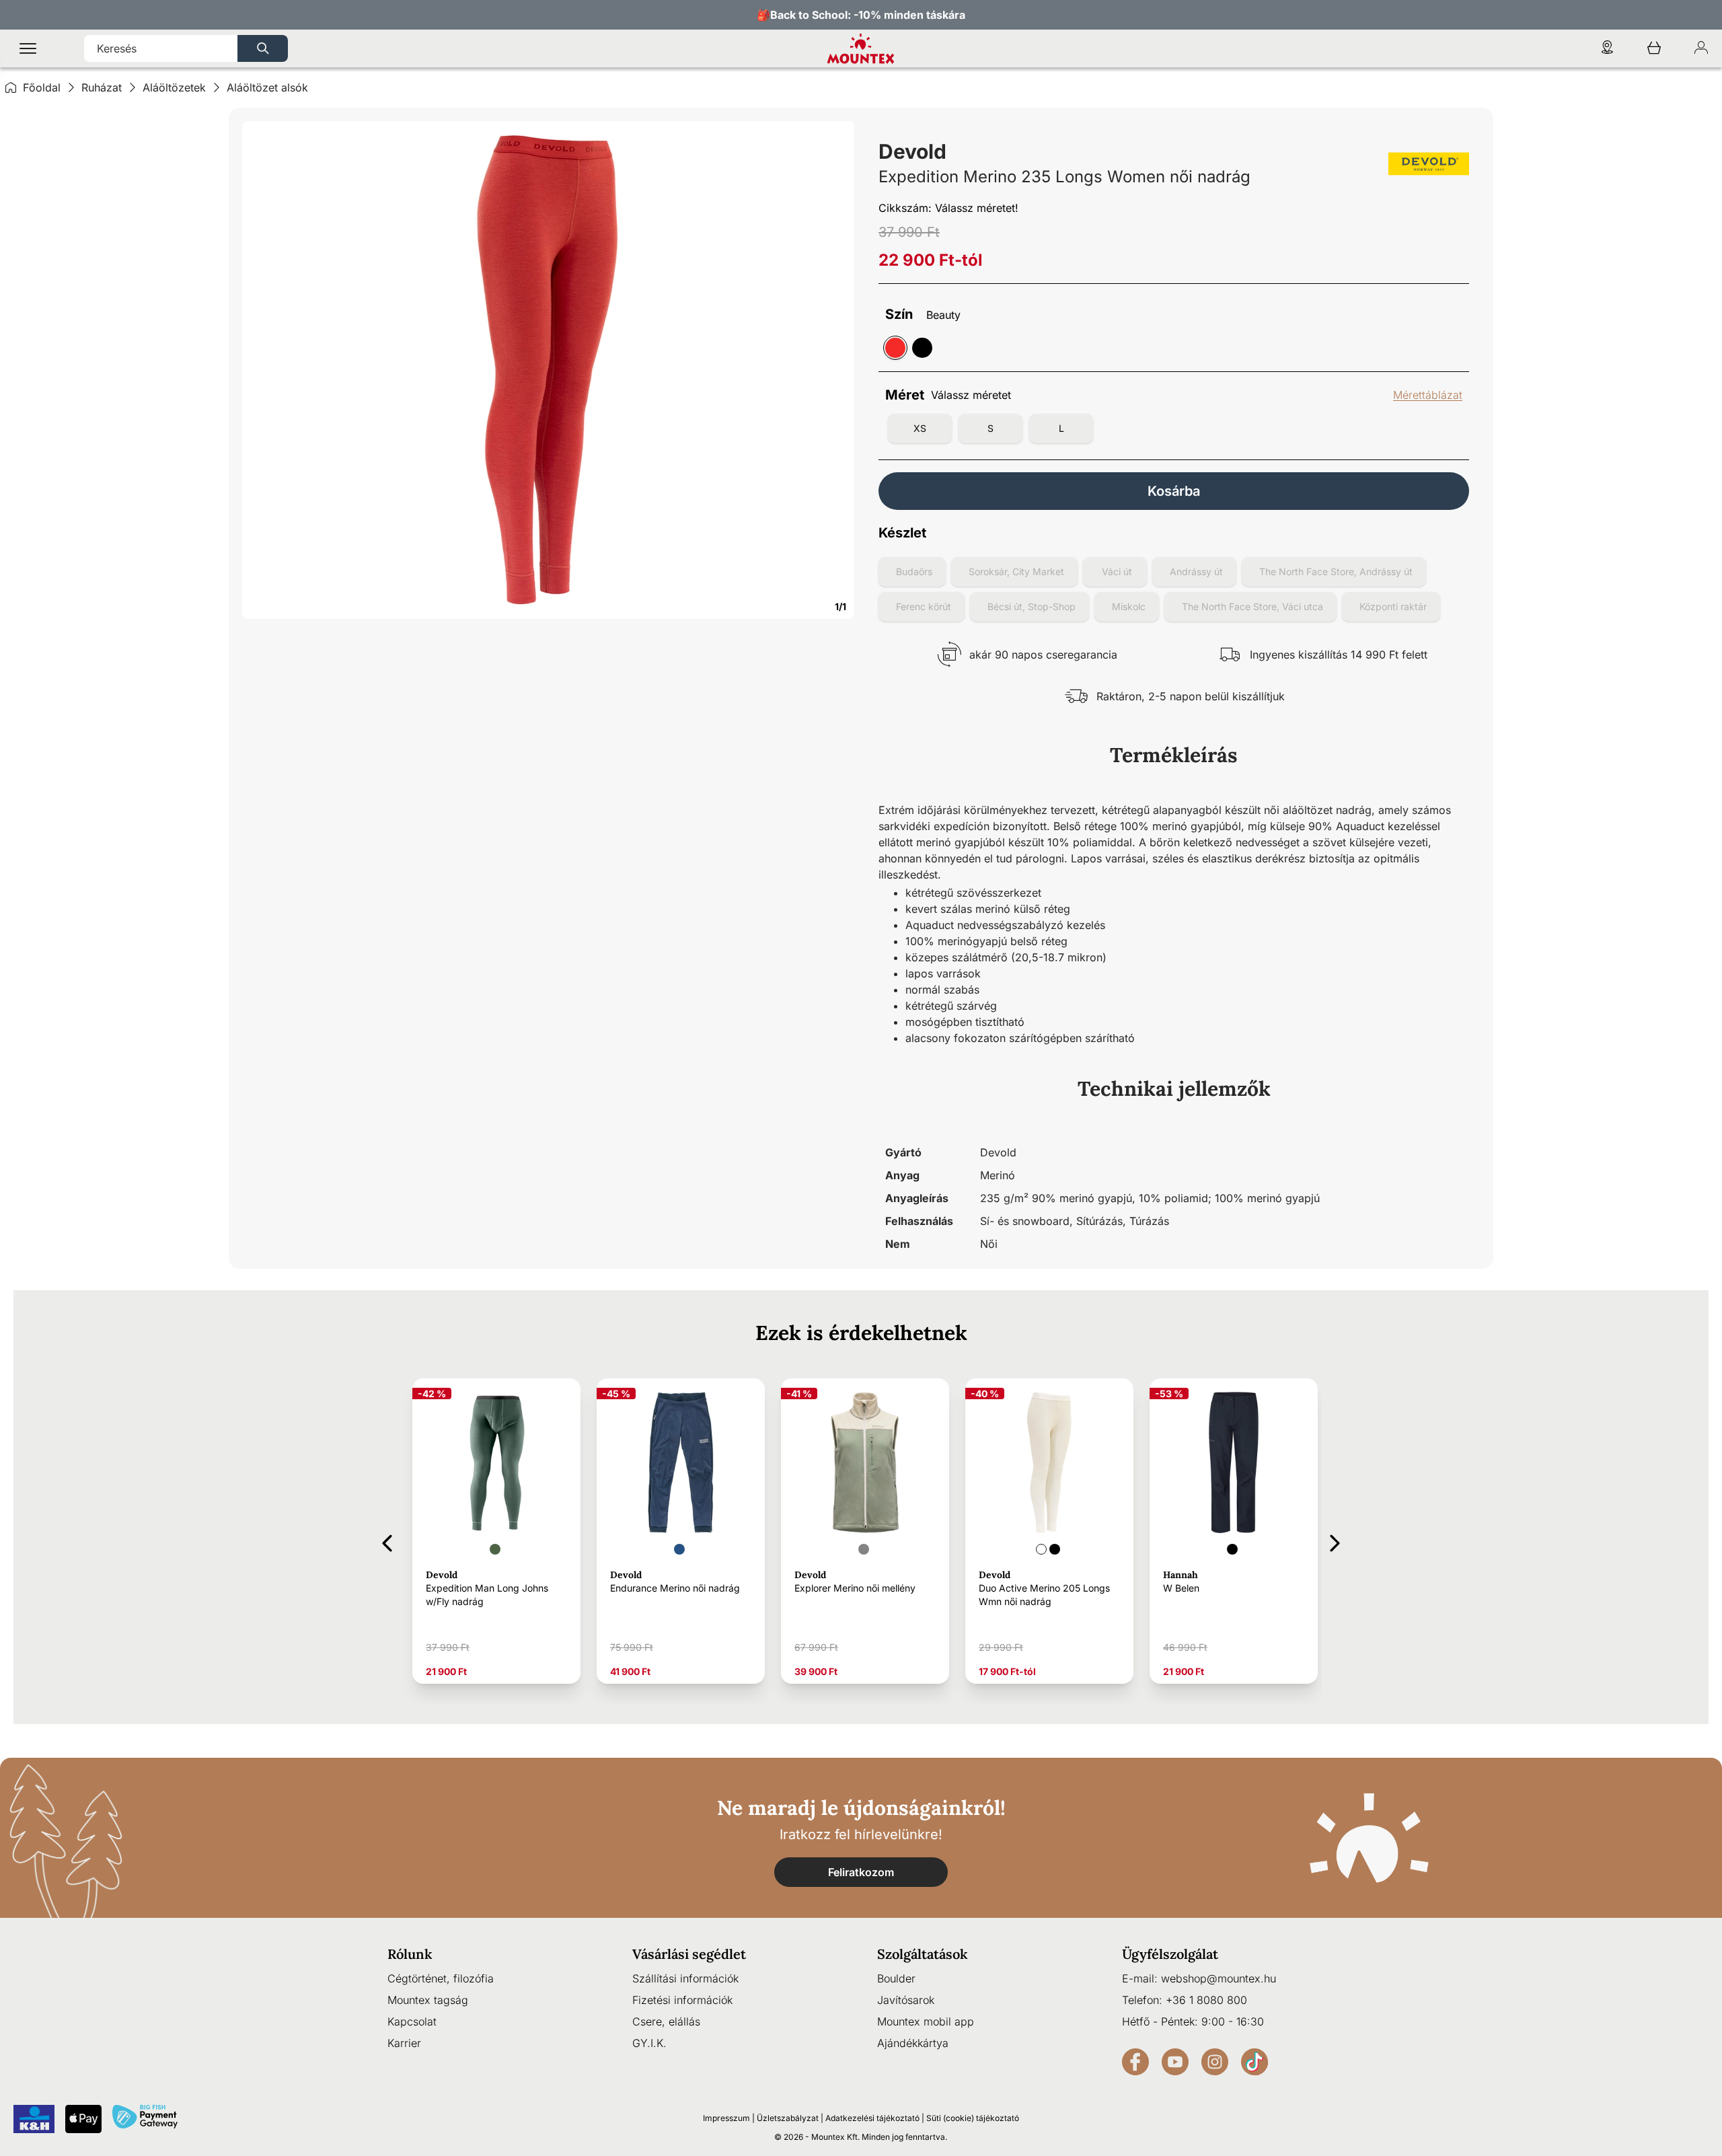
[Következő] (1335, 1541)
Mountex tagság (428, 2000)
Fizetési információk (682, 2000)
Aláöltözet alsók (267, 87)
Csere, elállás (666, 2021)
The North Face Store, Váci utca (1252, 606)
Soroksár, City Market (1016, 571)
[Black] (922, 348)
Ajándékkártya (913, 2043)
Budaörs (914, 571)
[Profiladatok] (1701, 49)
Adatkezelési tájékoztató (872, 2118)
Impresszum (726, 2118)
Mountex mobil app (926, 2021)
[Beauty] (895, 348)
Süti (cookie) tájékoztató (973, 2118)
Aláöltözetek (174, 87)
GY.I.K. (649, 2043)
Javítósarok (906, 2000)
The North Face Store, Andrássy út (1336, 571)
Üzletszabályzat (788, 2118)
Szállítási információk (685, 1978)
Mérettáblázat (1428, 395)
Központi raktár (1393, 606)
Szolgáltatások (923, 1954)
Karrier (404, 2043)
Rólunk (410, 1954)
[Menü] (28, 49)
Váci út (1117, 571)
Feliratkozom (861, 1872)
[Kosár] (1654, 49)
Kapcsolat (412, 2021)
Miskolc (1129, 606)
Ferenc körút (924, 606)
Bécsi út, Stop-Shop (1032, 606)
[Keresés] (263, 48)
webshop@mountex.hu (1219, 1978)
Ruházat (102, 87)
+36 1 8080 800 (1206, 2000)
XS (920, 428)
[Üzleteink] (1607, 49)
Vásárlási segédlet (689, 1954)
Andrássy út (1196, 571)
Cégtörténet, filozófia (441, 1978)
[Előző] (387, 1541)
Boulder (896, 1978)
